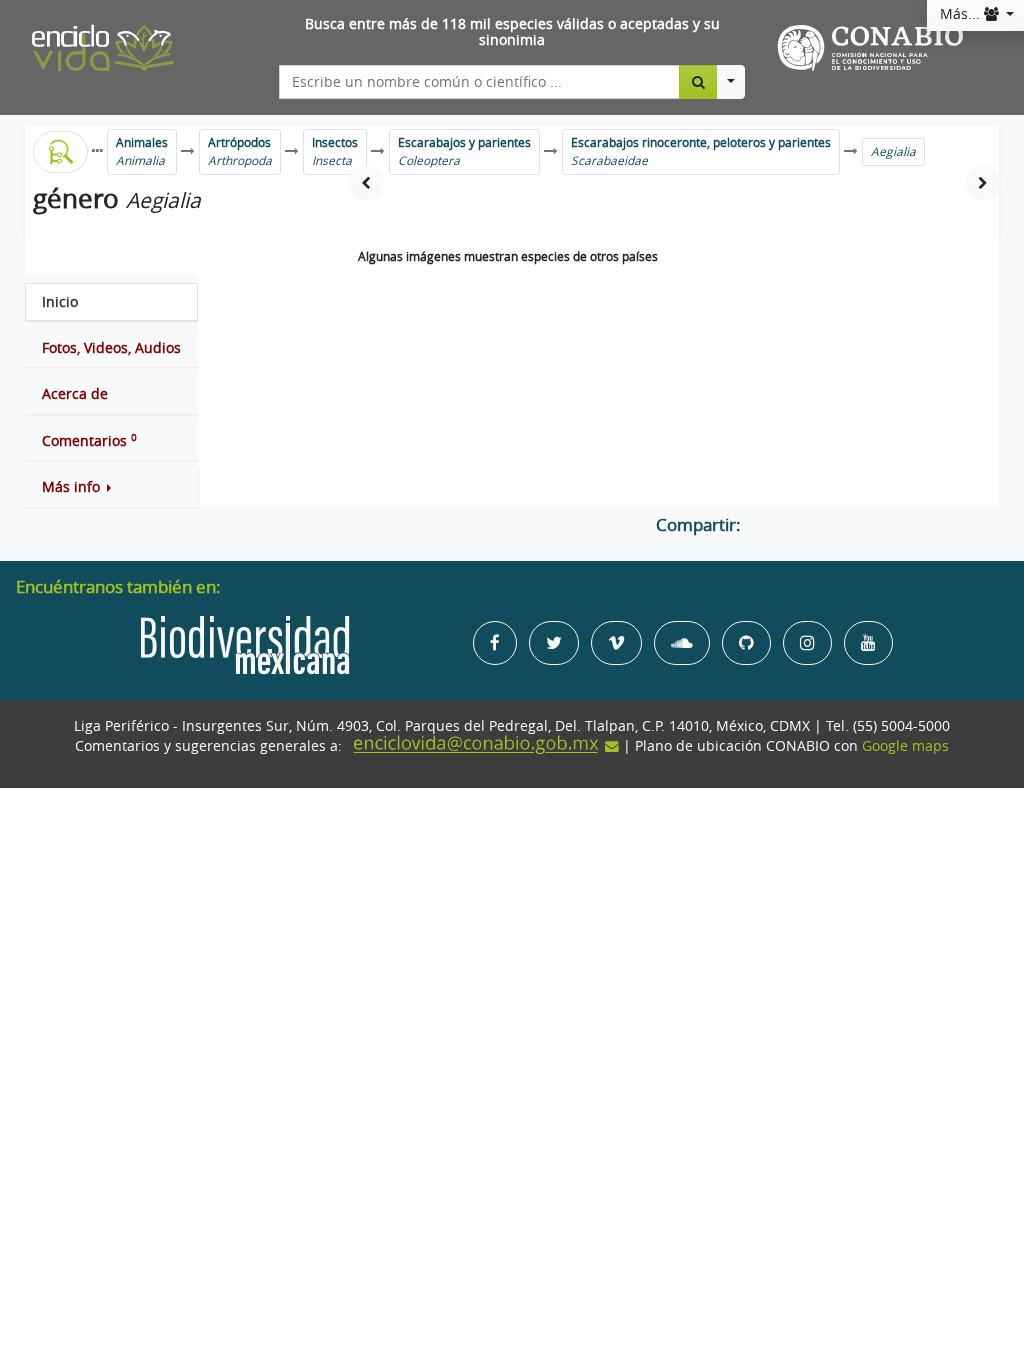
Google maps (905, 746)
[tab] (111, 302)
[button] (111, 487)
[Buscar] (698, 82)
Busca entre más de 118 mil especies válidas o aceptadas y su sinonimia (512, 32)
